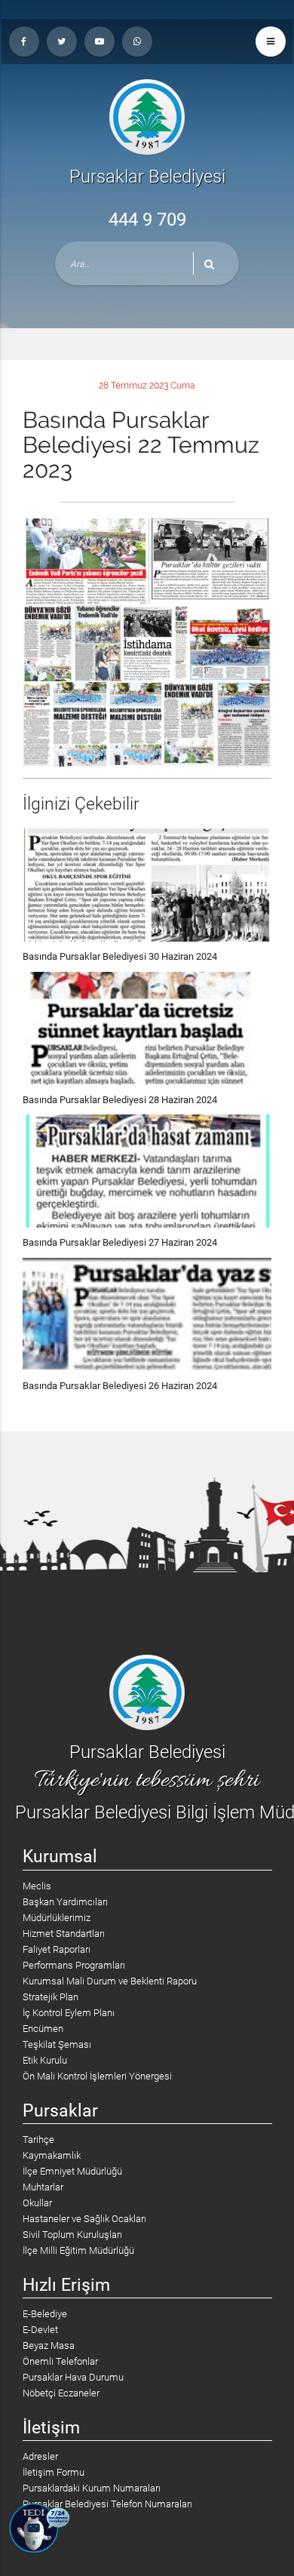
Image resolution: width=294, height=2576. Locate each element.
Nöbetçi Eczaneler (61, 2393)
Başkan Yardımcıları (65, 1902)
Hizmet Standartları (64, 1934)
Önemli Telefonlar (60, 2361)
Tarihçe (38, 2139)
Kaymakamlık (52, 2155)
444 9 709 (147, 220)
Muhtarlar (43, 2187)
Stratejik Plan (51, 1997)
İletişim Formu (54, 2472)
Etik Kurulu (45, 2060)
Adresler (40, 2456)
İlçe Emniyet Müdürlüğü (72, 2171)
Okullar (37, 2203)
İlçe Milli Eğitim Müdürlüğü (78, 2250)
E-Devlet (40, 2330)
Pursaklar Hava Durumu (73, 2377)
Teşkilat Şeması (57, 2044)
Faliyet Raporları (57, 1949)
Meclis (37, 1886)
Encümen (43, 2029)
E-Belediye (45, 2314)
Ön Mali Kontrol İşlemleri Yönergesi (97, 2076)
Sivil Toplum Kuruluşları (72, 2235)
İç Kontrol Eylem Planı (69, 2013)
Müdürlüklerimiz (57, 1918)
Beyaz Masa (49, 2345)
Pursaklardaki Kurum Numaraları (92, 2488)
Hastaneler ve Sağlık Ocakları (84, 2219)
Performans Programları (74, 1965)
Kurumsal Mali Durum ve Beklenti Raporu (110, 1981)
